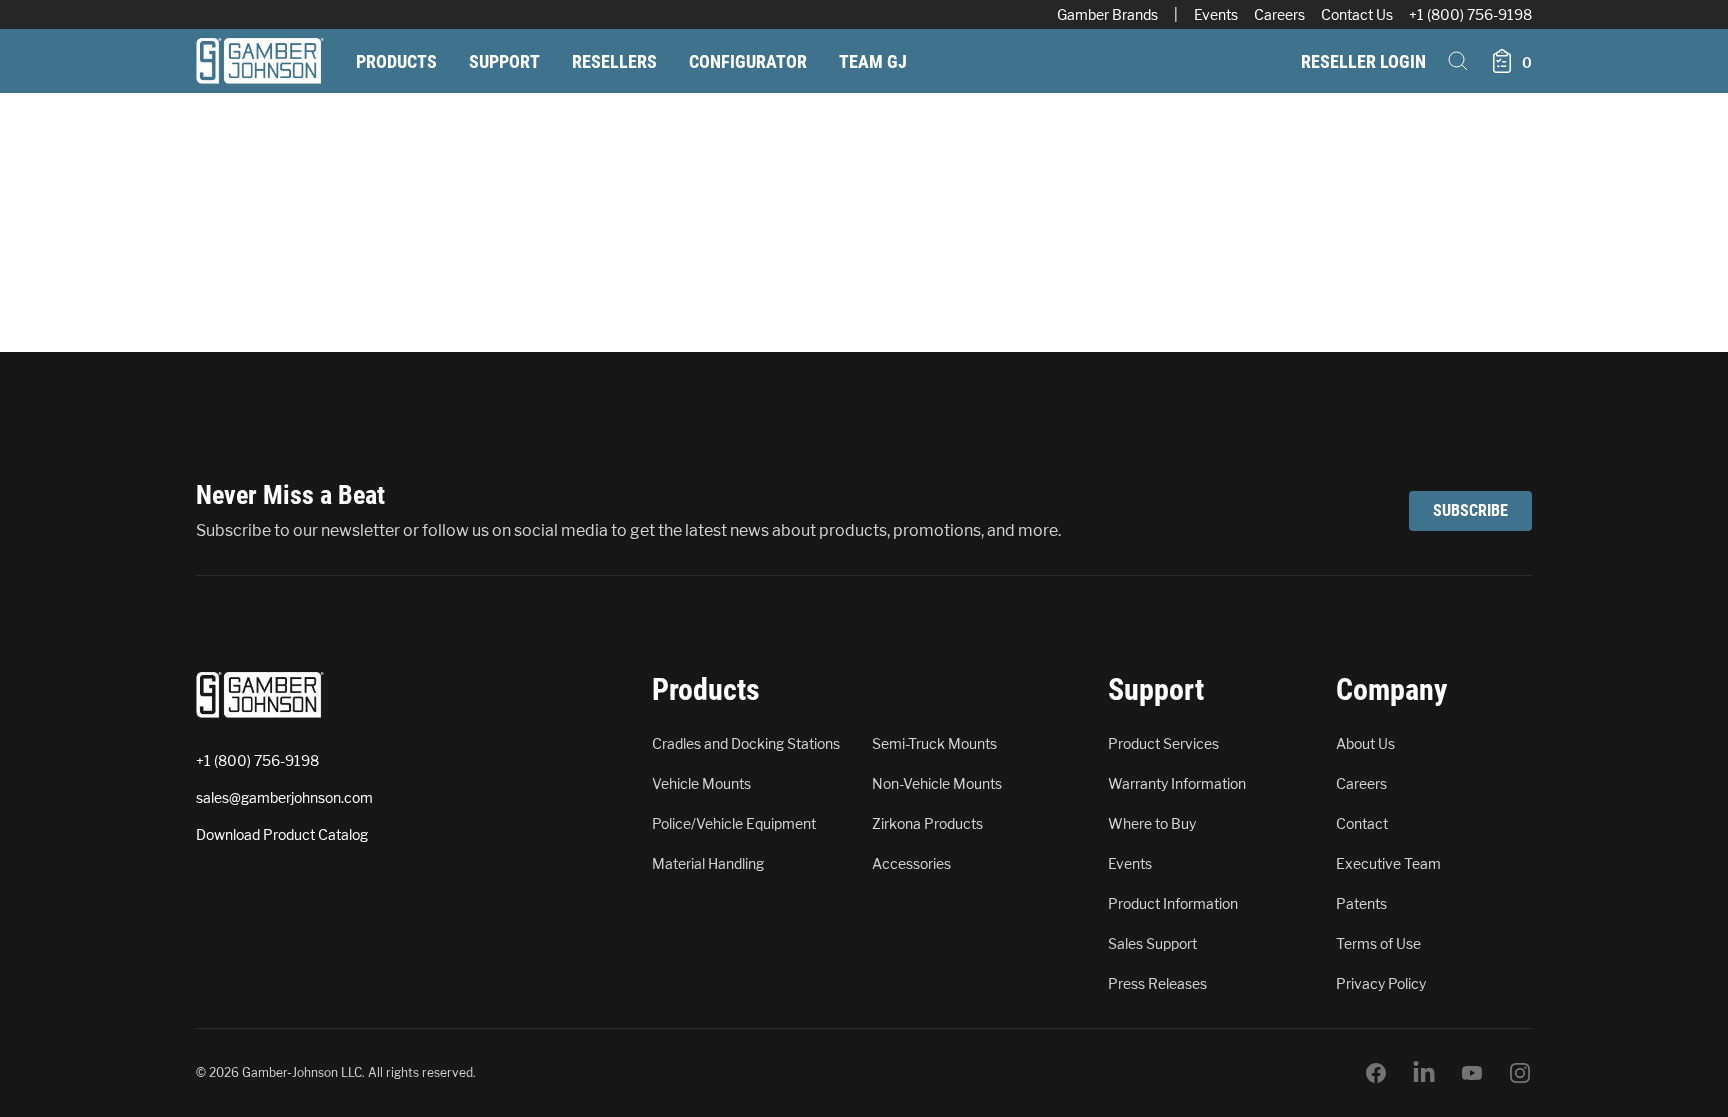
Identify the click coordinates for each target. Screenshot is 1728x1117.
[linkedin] (1424, 1073)
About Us (1365, 743)
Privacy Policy (1381, 983)
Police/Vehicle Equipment (734, 823)
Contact (1362, 823)
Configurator (748, 61)
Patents (1361, 903)
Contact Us (1357, 14)
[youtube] (1472, 1073)
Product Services (1163, 743)
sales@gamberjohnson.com (284, 797)
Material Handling (708, 863)
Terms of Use (1378, 943)
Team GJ (873, 61)
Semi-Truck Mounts (934, 743)
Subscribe (1470, 510)
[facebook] (1376, 1073)
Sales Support (1152, 943)
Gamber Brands (1107, 14)
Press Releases (1157, 983)
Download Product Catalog (282, 834)
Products (396, 61)
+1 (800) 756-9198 (1470, 14)
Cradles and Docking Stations (746, 743)
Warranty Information (1177, 783)
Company (1391, 689)
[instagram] (1520, 1073)
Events (1216, 14)
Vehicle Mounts (701, 783)
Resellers (614, 61)
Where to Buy (1152, 823)
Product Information (1173, 903)
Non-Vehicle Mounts (937, 783)
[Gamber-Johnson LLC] (260, 61)
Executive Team (1388, 863)
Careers (1279, 14)
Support (504, 61)
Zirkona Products (927, 823)
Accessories (911, 863)
